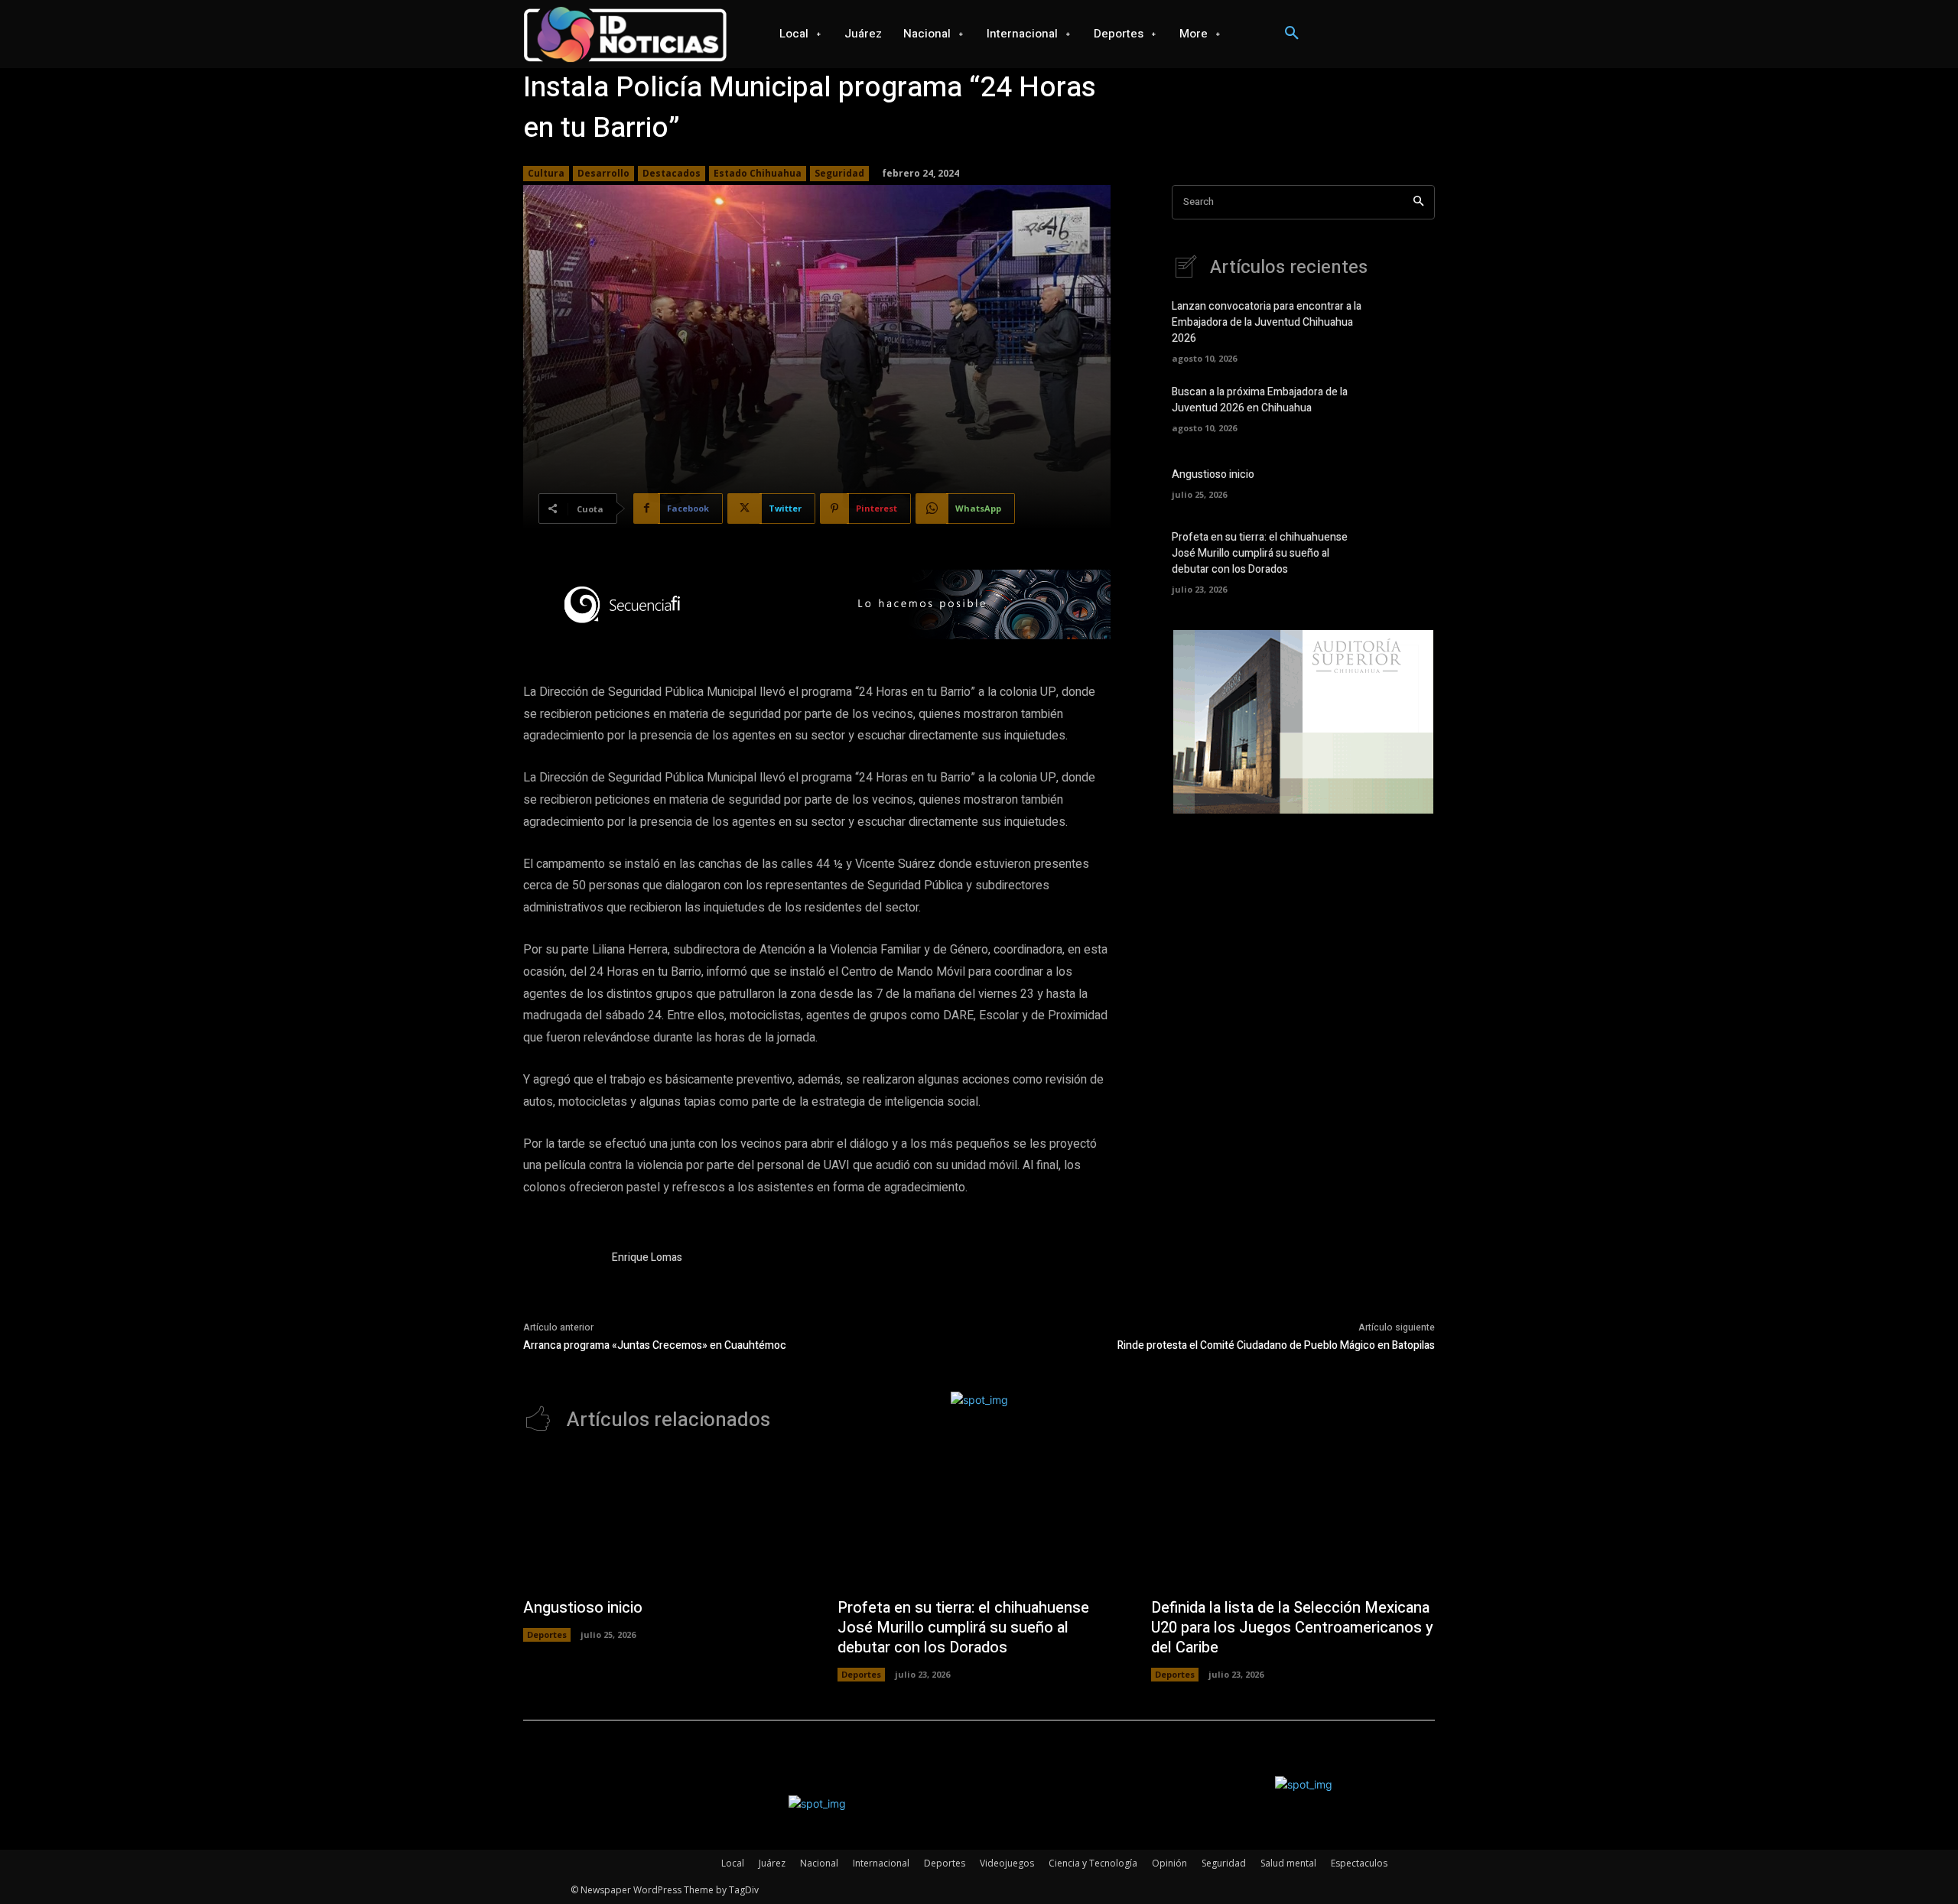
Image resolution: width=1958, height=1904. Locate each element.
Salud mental (1288, 1863)
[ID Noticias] (626, 34)
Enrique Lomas (647, 1257)
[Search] (1418, 202)
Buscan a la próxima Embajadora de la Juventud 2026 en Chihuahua (1260, 400)
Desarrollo (603, 173)
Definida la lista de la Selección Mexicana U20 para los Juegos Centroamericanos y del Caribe (1292, 1628)
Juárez (772, 1863)
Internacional (881, 1863)
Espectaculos (1359, 1863)
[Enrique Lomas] (560, 1286)
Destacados (672, 173)
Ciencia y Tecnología (1093, 1863)
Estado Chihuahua (758, 173)
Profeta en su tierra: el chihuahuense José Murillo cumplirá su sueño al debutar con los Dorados (1260, 553)
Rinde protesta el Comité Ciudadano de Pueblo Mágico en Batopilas (1276, 1345)
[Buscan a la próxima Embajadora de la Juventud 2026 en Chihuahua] (1408, 408)
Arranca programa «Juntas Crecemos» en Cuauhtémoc (655, 1345)
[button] (1292, 34)
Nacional (819, 1863)
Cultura (546, 173)
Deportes (547, 1634)
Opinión (1169, 1863)
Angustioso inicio (1213, 474)
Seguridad (839, 173)
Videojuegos (1007, 1863)
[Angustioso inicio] (1408, 482)
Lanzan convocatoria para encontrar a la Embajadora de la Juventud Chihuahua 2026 (1267, 322)
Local (733, 1863)
